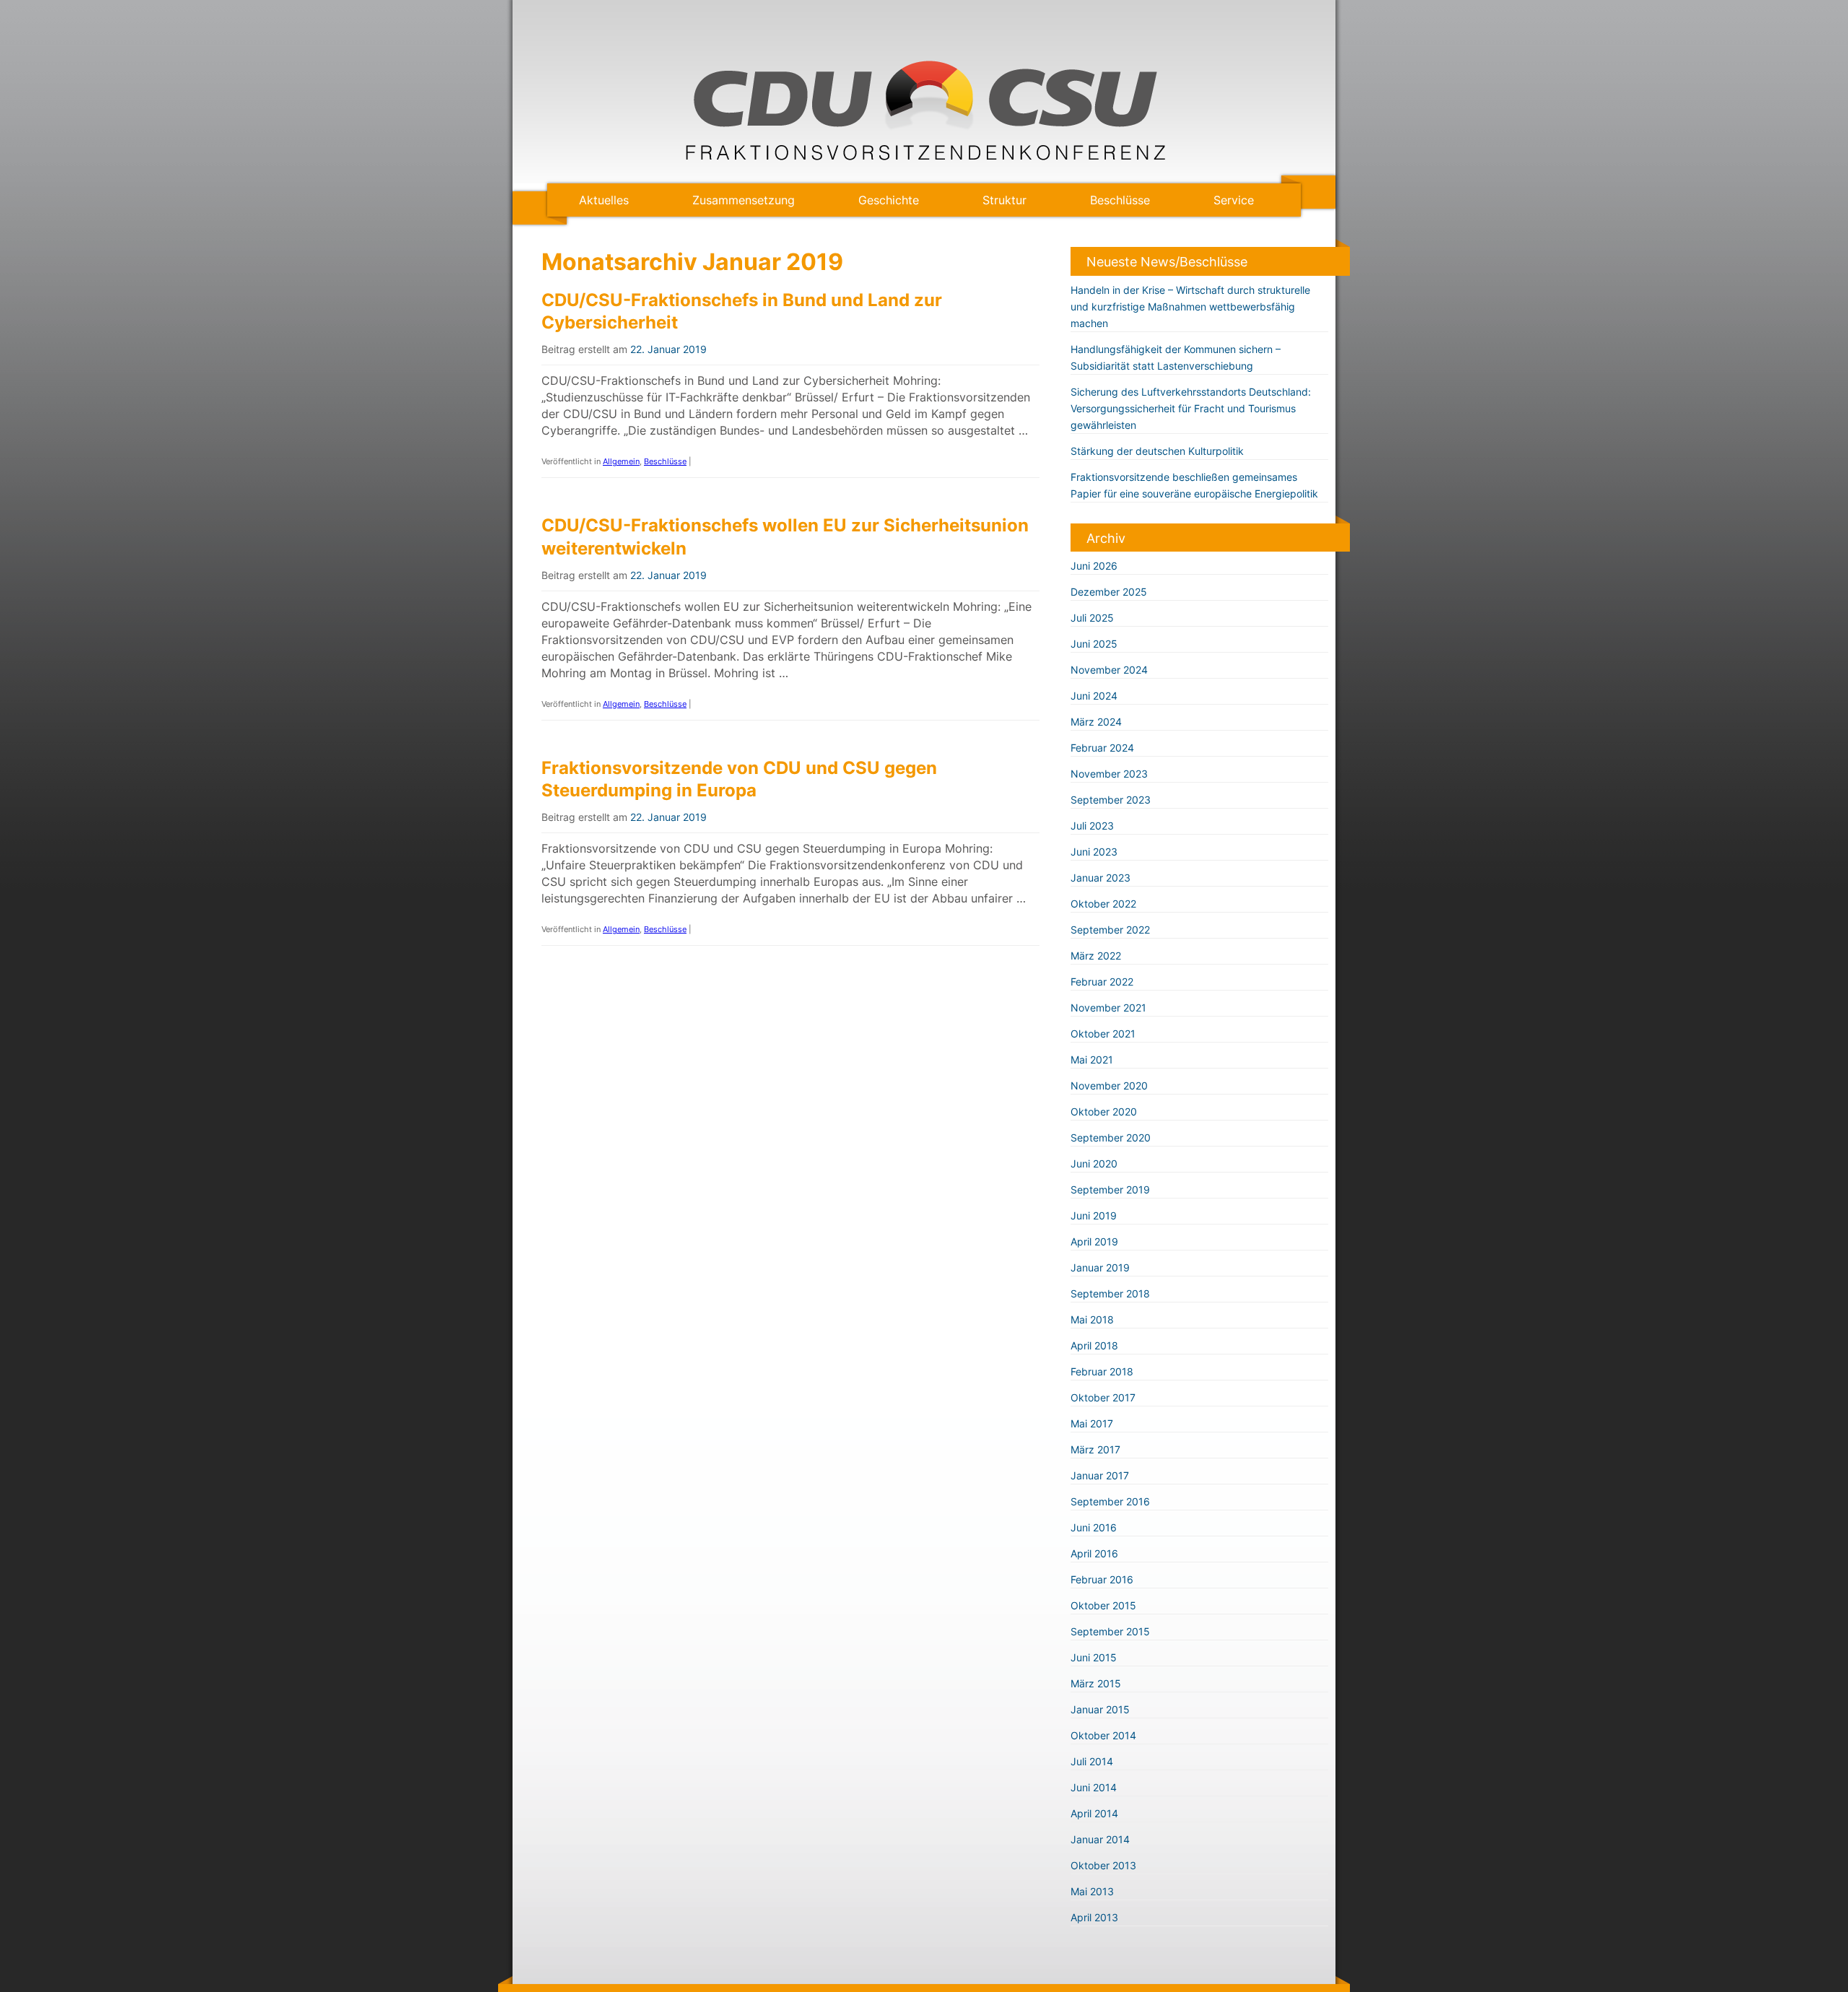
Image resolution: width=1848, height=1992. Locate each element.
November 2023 (1109, 774)
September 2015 (1110, 1631)
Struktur (1004, 200)
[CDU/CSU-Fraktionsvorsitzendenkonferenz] (924, 157)
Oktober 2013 (1103, 1865)
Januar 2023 (1100, 878)
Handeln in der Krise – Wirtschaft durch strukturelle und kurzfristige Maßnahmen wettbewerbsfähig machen (1190, 306)
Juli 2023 (1092, 826)
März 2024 (1096, 722)
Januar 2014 (1100, 1839)
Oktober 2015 (1103, 1605)
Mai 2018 (1092, 1319)
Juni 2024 (1094, 696)
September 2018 (1110, 1293)
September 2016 (1110, 1501)
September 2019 (1110, 1189)
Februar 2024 (1102, 748)
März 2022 (1096, 956)
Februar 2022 (1102, 982)
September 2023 (1111, 800)
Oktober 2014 (1103, 1735)
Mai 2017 (1092, 1423)
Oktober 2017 (1103, 1397)
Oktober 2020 (1104, 1112)
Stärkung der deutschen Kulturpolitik (1157, 451)
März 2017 (1095, 1449)
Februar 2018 (1102, 1371)
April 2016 (1094, 1553)
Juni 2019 (1094, 1215)
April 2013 (1094, 1917)
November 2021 (1108, 1008)
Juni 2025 (1094, 644)
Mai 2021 (1092, 1060)
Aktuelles (604, 200)
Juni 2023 (1094, 852)
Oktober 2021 (1103, 1034)
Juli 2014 (1092, 1761)
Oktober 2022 (1103, 904)
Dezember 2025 (1109, 592)
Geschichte (889, 200)
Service (1234, 200)
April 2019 (1094, 1241)
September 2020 (1111, 1138)
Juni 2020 (1094, 1164)
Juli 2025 (1092, 618)
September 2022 (1110, 930)
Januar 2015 (1100, 1709)
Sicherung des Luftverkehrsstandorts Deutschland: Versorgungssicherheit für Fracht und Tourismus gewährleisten (1191, 408)
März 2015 (1096, 1683)
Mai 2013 (1092, 1891)
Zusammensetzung (744, 200)
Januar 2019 (1100, 1267)
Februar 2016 (1102, 1579)
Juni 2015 (1094, 1657)
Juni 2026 (1094, 566)
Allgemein (621, 461)
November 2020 (1109, 1086)
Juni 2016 (1094, 1527)
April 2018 (1094, 1345)
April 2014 (1094, 1813)
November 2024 (1109, 670)
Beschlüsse (1120, 200)
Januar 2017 (1100, 1475)
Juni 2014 (1094, 1787)
